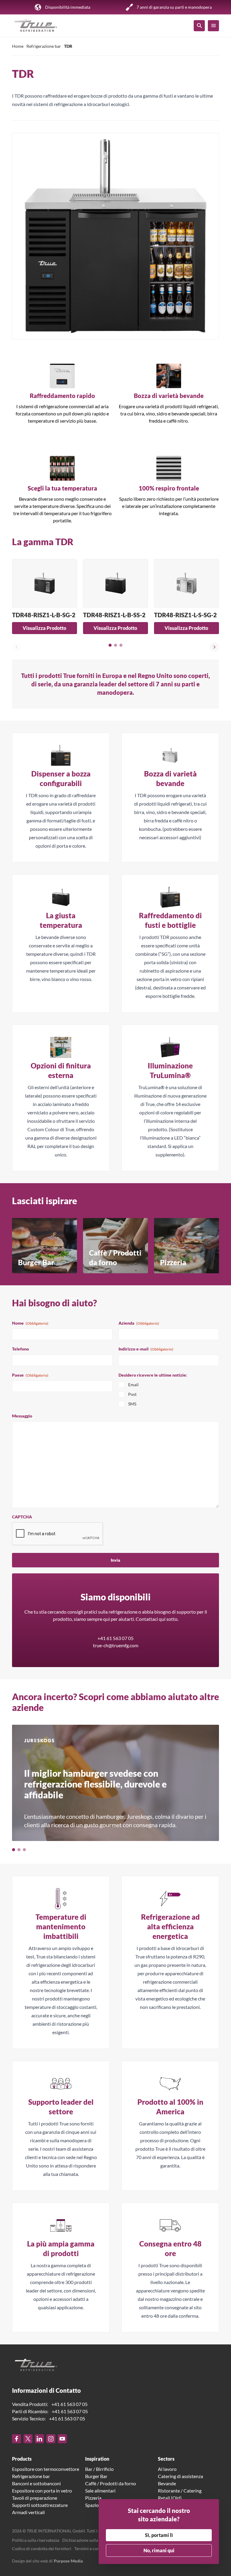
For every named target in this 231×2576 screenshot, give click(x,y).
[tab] (110, 645)
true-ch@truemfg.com (116, 1645)
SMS (132, 1404)
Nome (30, 1323)
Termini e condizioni (93, 2549)
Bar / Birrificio (99, 2469)
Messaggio (22, 1416)
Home (18, 46)
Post (132, 1394)
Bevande (167, 2483)
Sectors (166, 2459)
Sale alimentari (100, 2491)
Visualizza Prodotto (44, 628)
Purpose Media (68, 2561)
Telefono (20, 1349)
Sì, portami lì (159, 2535)
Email (133, 1385)
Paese (30, 1375)
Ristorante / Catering (180, 2491)
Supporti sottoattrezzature (40, 2505)
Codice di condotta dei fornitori (42, 2549)
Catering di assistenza (180, 2476)
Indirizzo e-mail (146, 1349)
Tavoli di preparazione (35, 2498)
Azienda (139, 1323)
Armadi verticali (28, 2512)
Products (22, 2459)
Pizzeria (93, 2498)
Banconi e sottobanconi (36, 2483)
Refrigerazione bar (44, 46)
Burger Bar (96, 2476)
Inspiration (97, 2459)
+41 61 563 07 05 (115, 1638)
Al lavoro (167, 2469)
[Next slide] (214, 647)
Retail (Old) (170, 2498)
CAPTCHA (22, 1517)
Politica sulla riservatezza (36, 2540)
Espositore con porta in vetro (42, 2491)
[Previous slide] (17, 647)
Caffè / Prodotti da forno (111, 2483)
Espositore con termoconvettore (46, 2469)
